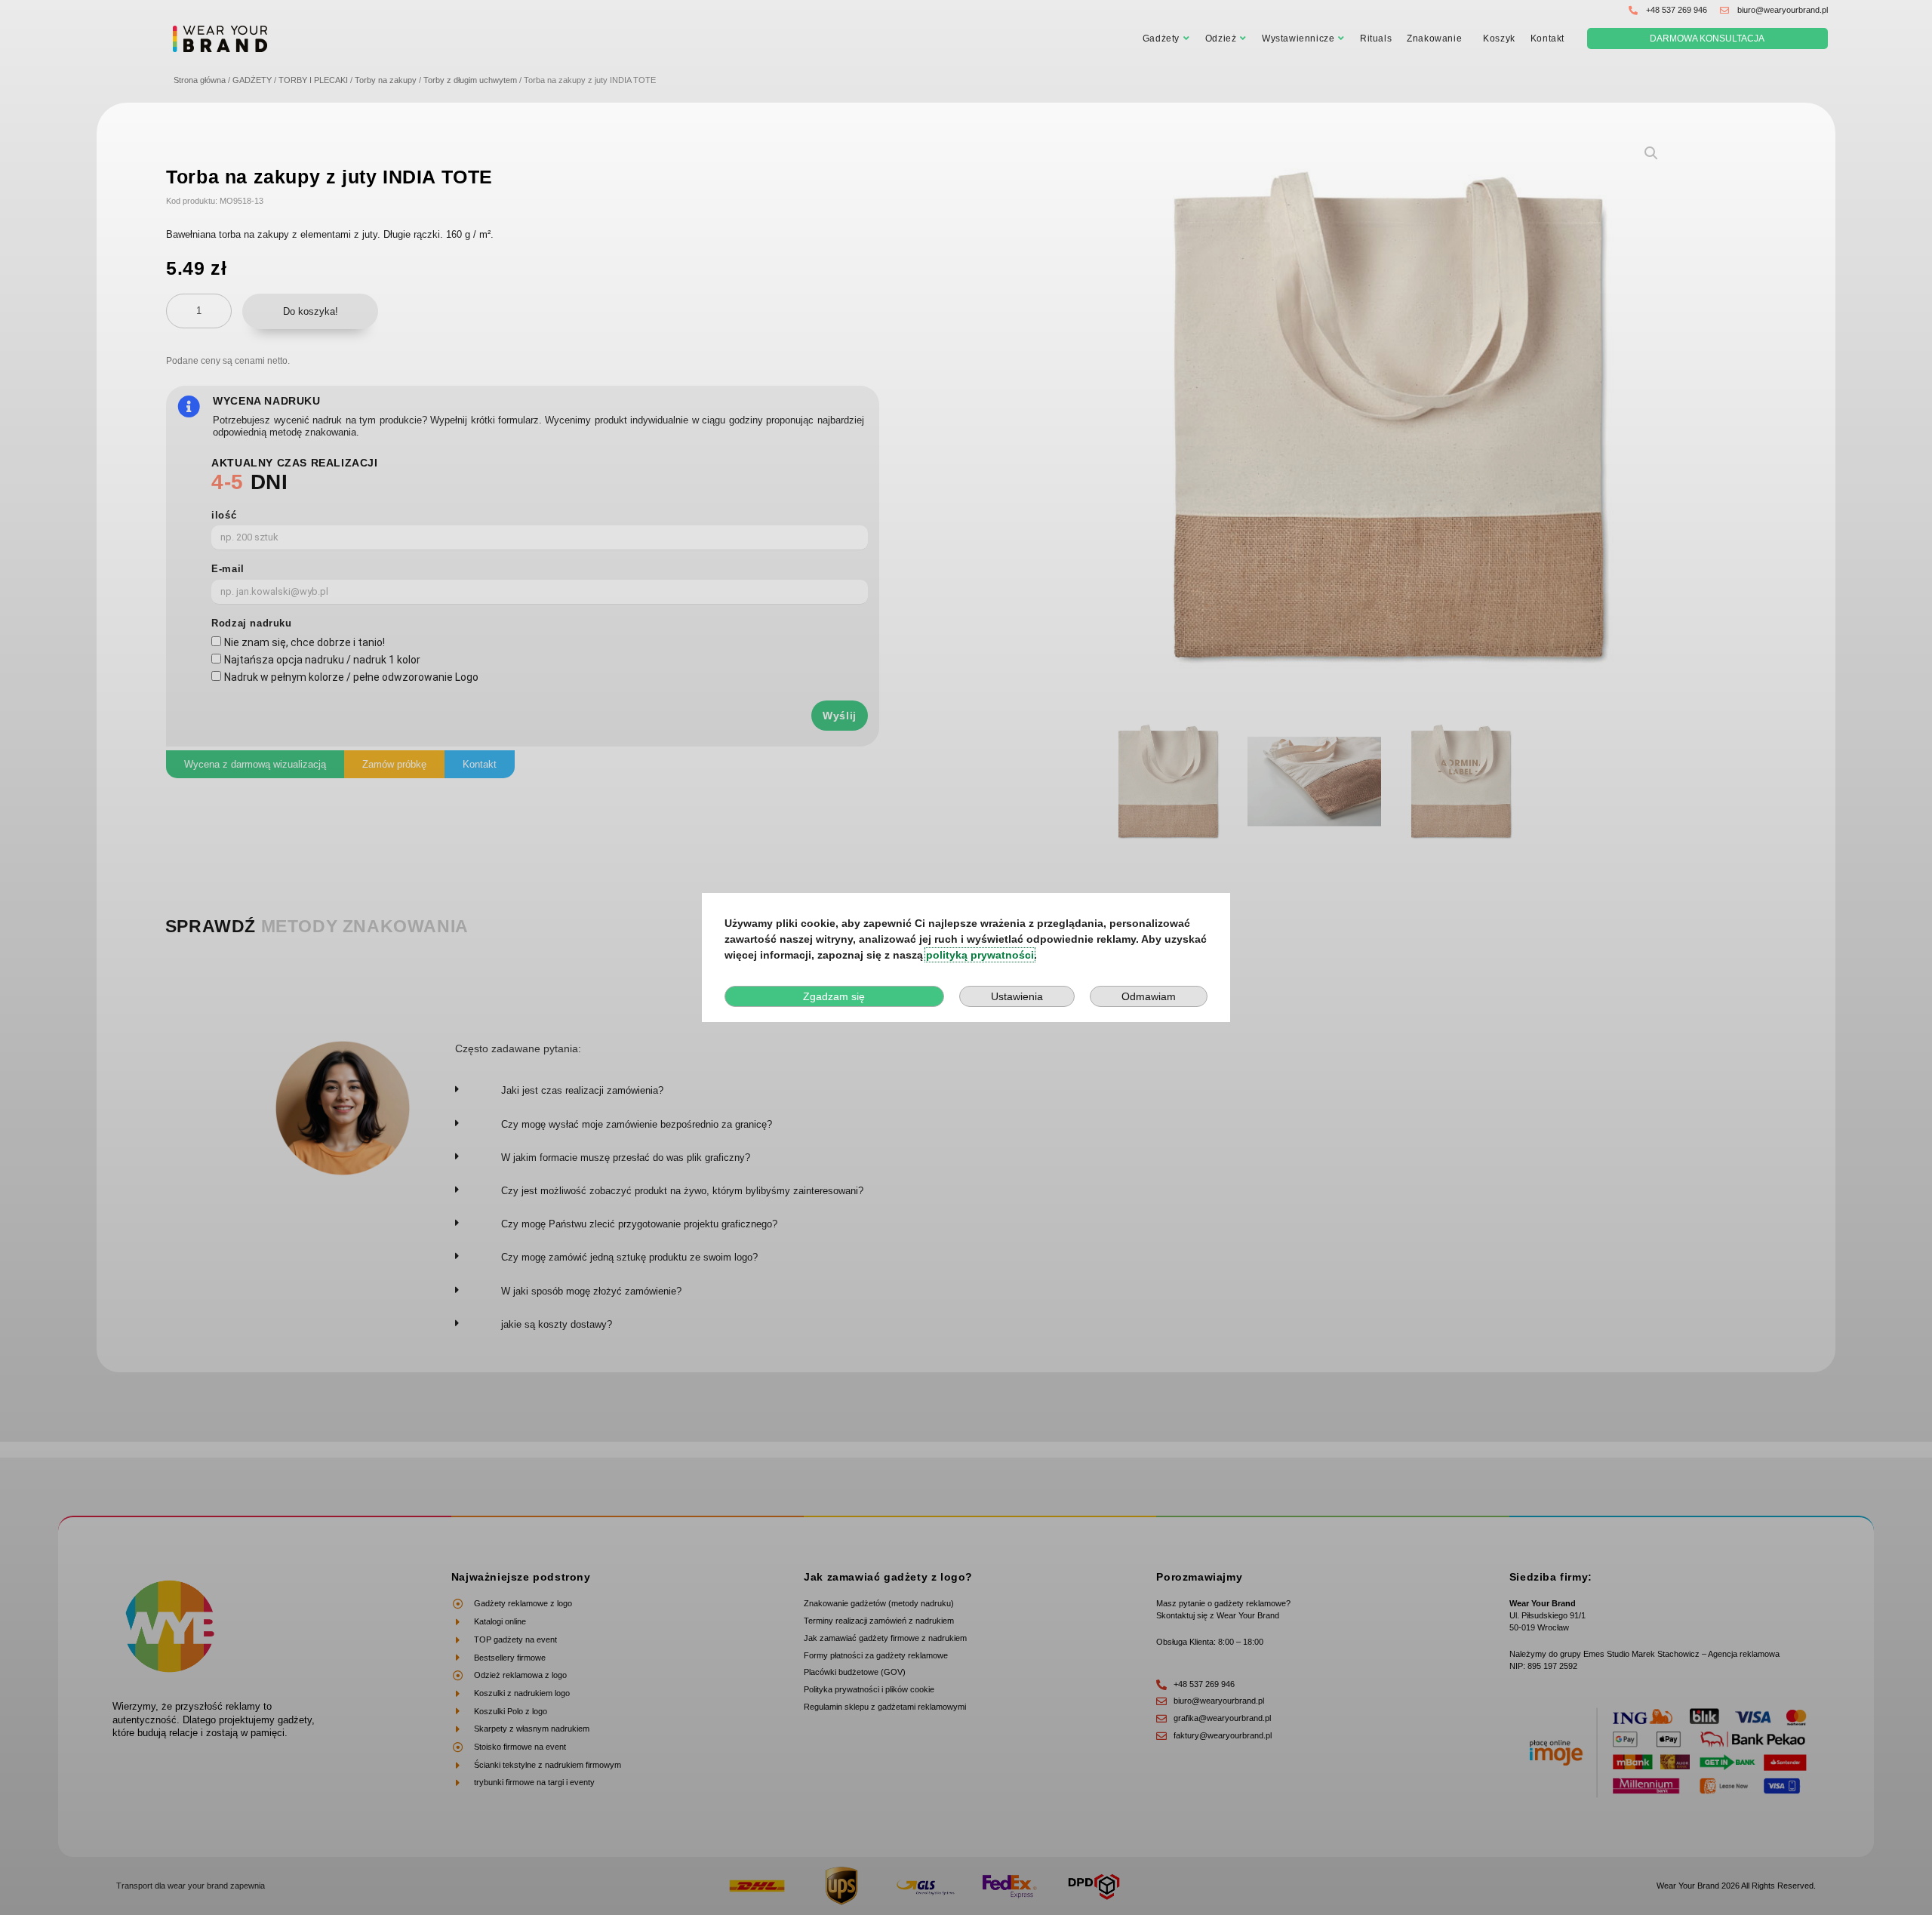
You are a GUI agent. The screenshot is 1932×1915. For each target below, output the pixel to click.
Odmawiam (1149, 996)
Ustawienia (1017, 996)
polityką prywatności (980, 955)
